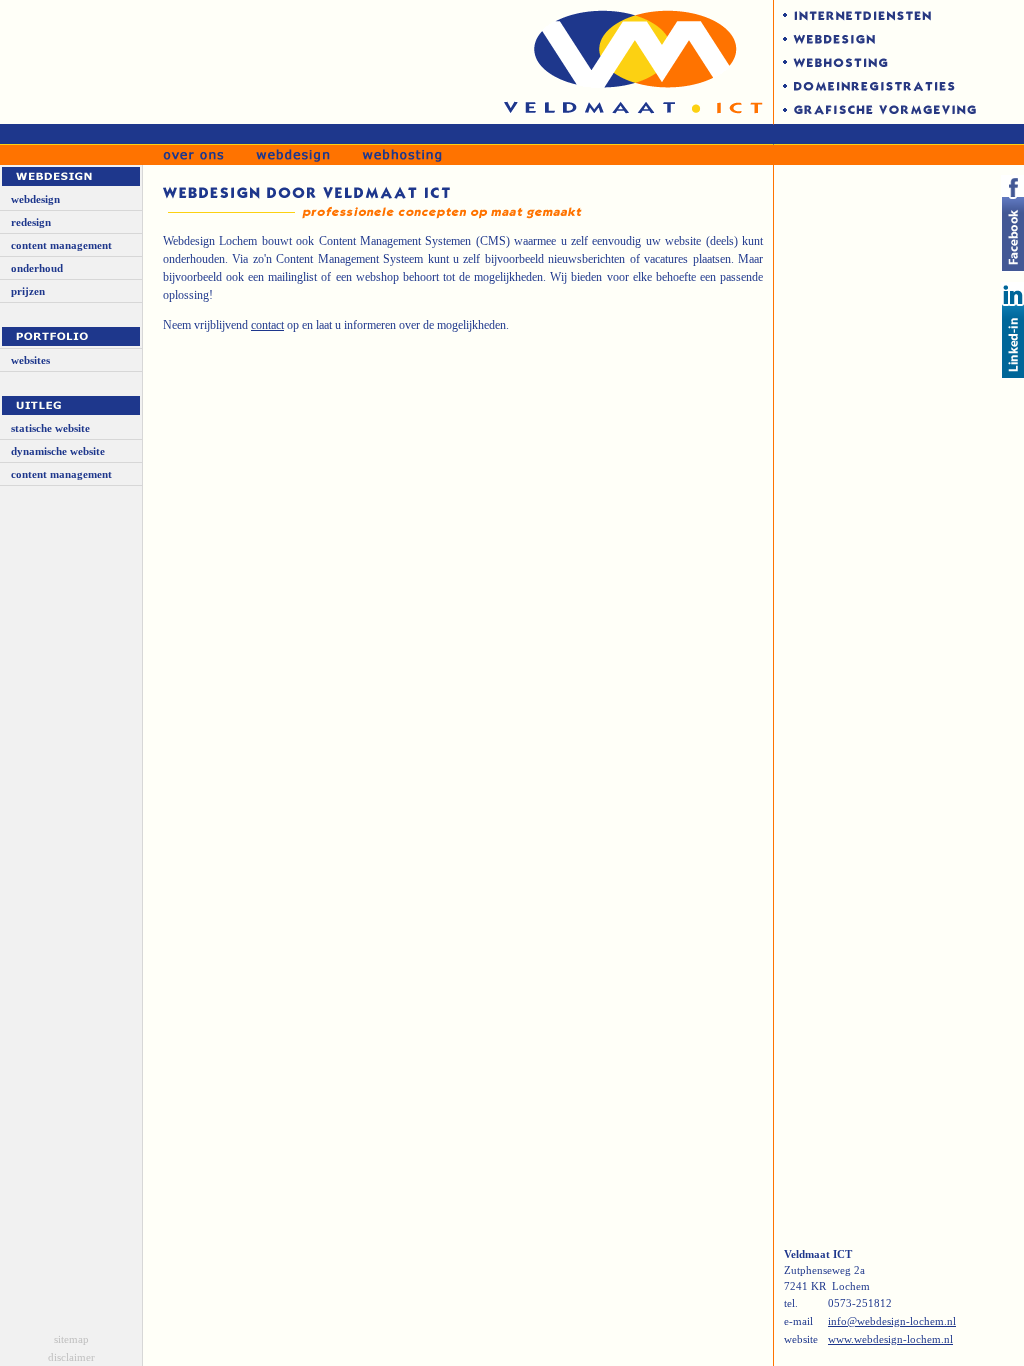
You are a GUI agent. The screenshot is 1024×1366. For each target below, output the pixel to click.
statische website (50, 428)
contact (267, 325)
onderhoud (37, 268)
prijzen (28, 291)
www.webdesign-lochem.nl (890, 1339)
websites (30, 360)
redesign (31, 222)
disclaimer (71, 1357)
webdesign (35, 199)
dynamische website (58, 451)
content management (61, 245)
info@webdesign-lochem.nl (892, 1321)
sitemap (71, 1339)
